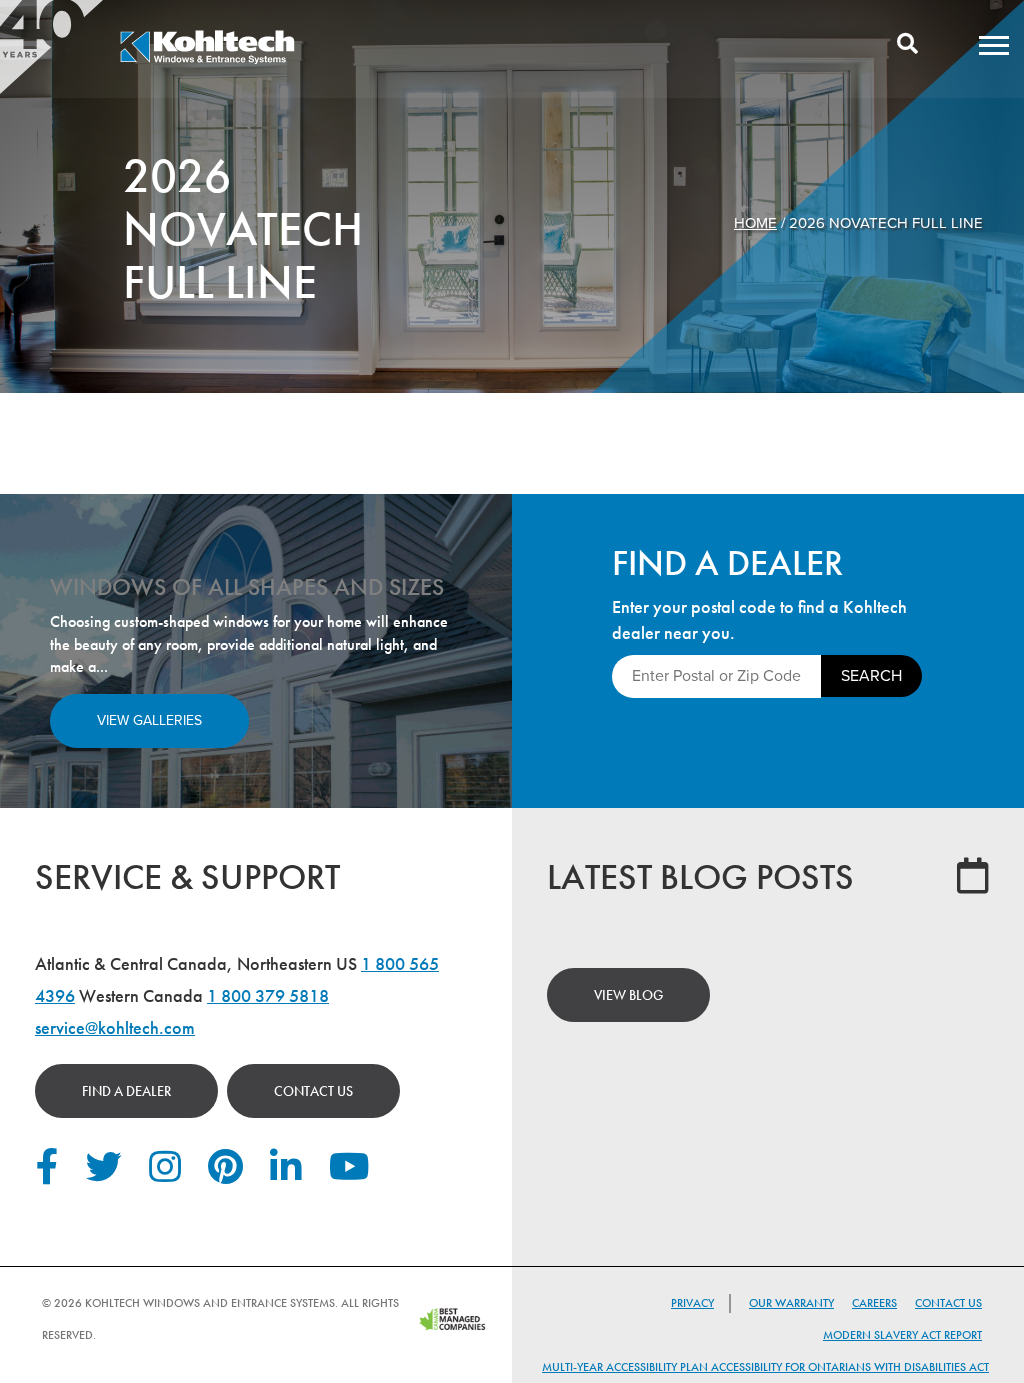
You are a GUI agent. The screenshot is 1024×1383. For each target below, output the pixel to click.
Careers (874, 1303)
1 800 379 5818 (268, 995)
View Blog (628, 995)
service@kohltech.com (115, 1027)
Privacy (692, 1303)
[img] (207, 61)
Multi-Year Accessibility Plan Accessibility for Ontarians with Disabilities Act (765, 1367)
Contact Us (313, 1091)
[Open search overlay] (907, 45)
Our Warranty (791, 1303)
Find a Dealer (126, 1091)
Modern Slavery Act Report (902, 1335)
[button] (994, 45)
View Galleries (149, 720)
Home (755, 223)
